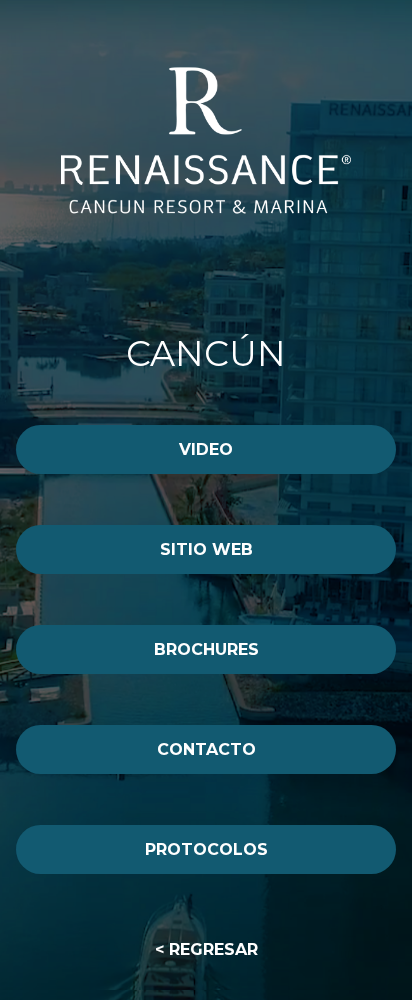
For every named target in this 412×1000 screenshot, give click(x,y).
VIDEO (206, 449)
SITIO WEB (206, 549)
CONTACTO (206, 749)
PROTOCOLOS (206, 849)
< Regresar (206, 949)
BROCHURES (206, 649)
